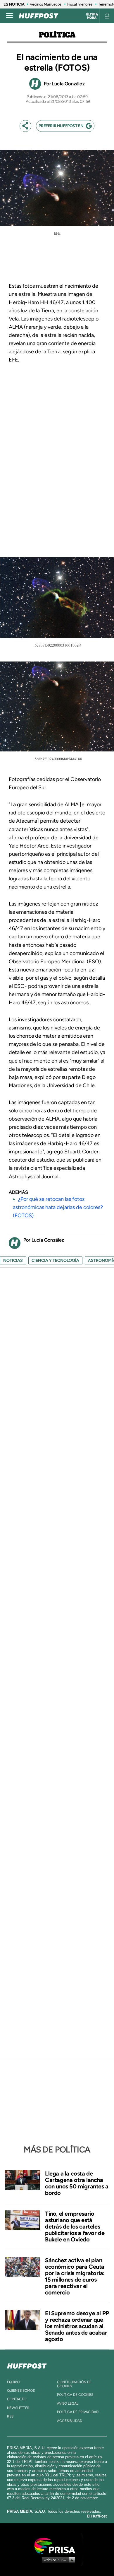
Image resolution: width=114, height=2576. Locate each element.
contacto (17, 2399)
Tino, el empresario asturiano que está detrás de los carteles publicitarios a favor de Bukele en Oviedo (75, 2226)
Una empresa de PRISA (57, 2545)
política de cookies (75, 2395)
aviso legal (68, 2403)
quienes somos (21, 2391)
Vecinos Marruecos (46, 4)
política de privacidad (78, 2412)
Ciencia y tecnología (55, 1260)
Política (57, 35)
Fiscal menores (80, 4)
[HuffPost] (27, 2365)
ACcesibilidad (70, 2421)
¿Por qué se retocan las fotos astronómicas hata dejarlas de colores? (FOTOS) (58, 1207)
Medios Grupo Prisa (57, 2560)
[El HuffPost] (39, 16)
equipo (13, 2382)
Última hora (92, 16)
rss (10, 2416)
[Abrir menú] (9, 16)
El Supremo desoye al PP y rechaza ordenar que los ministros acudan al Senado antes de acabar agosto (77, 2326)
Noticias (13, 1260)
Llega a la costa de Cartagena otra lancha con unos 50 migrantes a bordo (77, 2183)
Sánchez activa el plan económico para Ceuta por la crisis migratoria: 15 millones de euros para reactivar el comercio (75, 2276)
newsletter (18, 2408)
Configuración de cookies (74, 2384)
